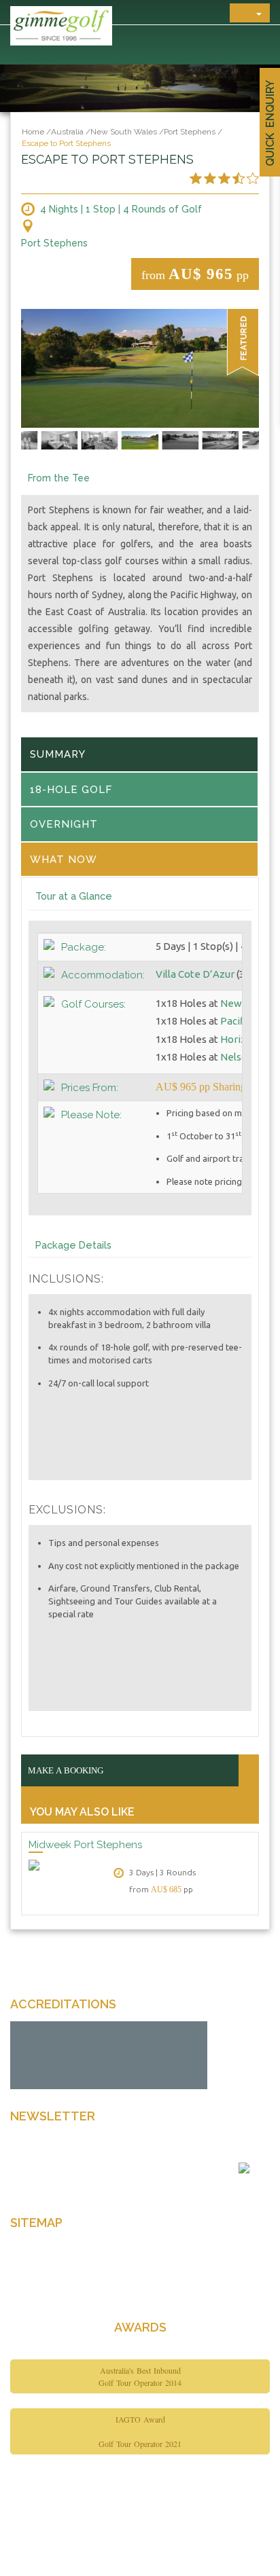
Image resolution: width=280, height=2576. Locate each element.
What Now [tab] (64, 860)
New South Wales (124, 132)
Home (33, 132)
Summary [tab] (58, 754)
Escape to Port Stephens (66, 143)
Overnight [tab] (64, 824)
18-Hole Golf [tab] (71, 790)
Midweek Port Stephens (85, 1845)
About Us (31, 2270)
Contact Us (35, 2294)
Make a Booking (66, 1770)
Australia (67, 132)
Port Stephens (190, 132)
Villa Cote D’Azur (195, 974)
